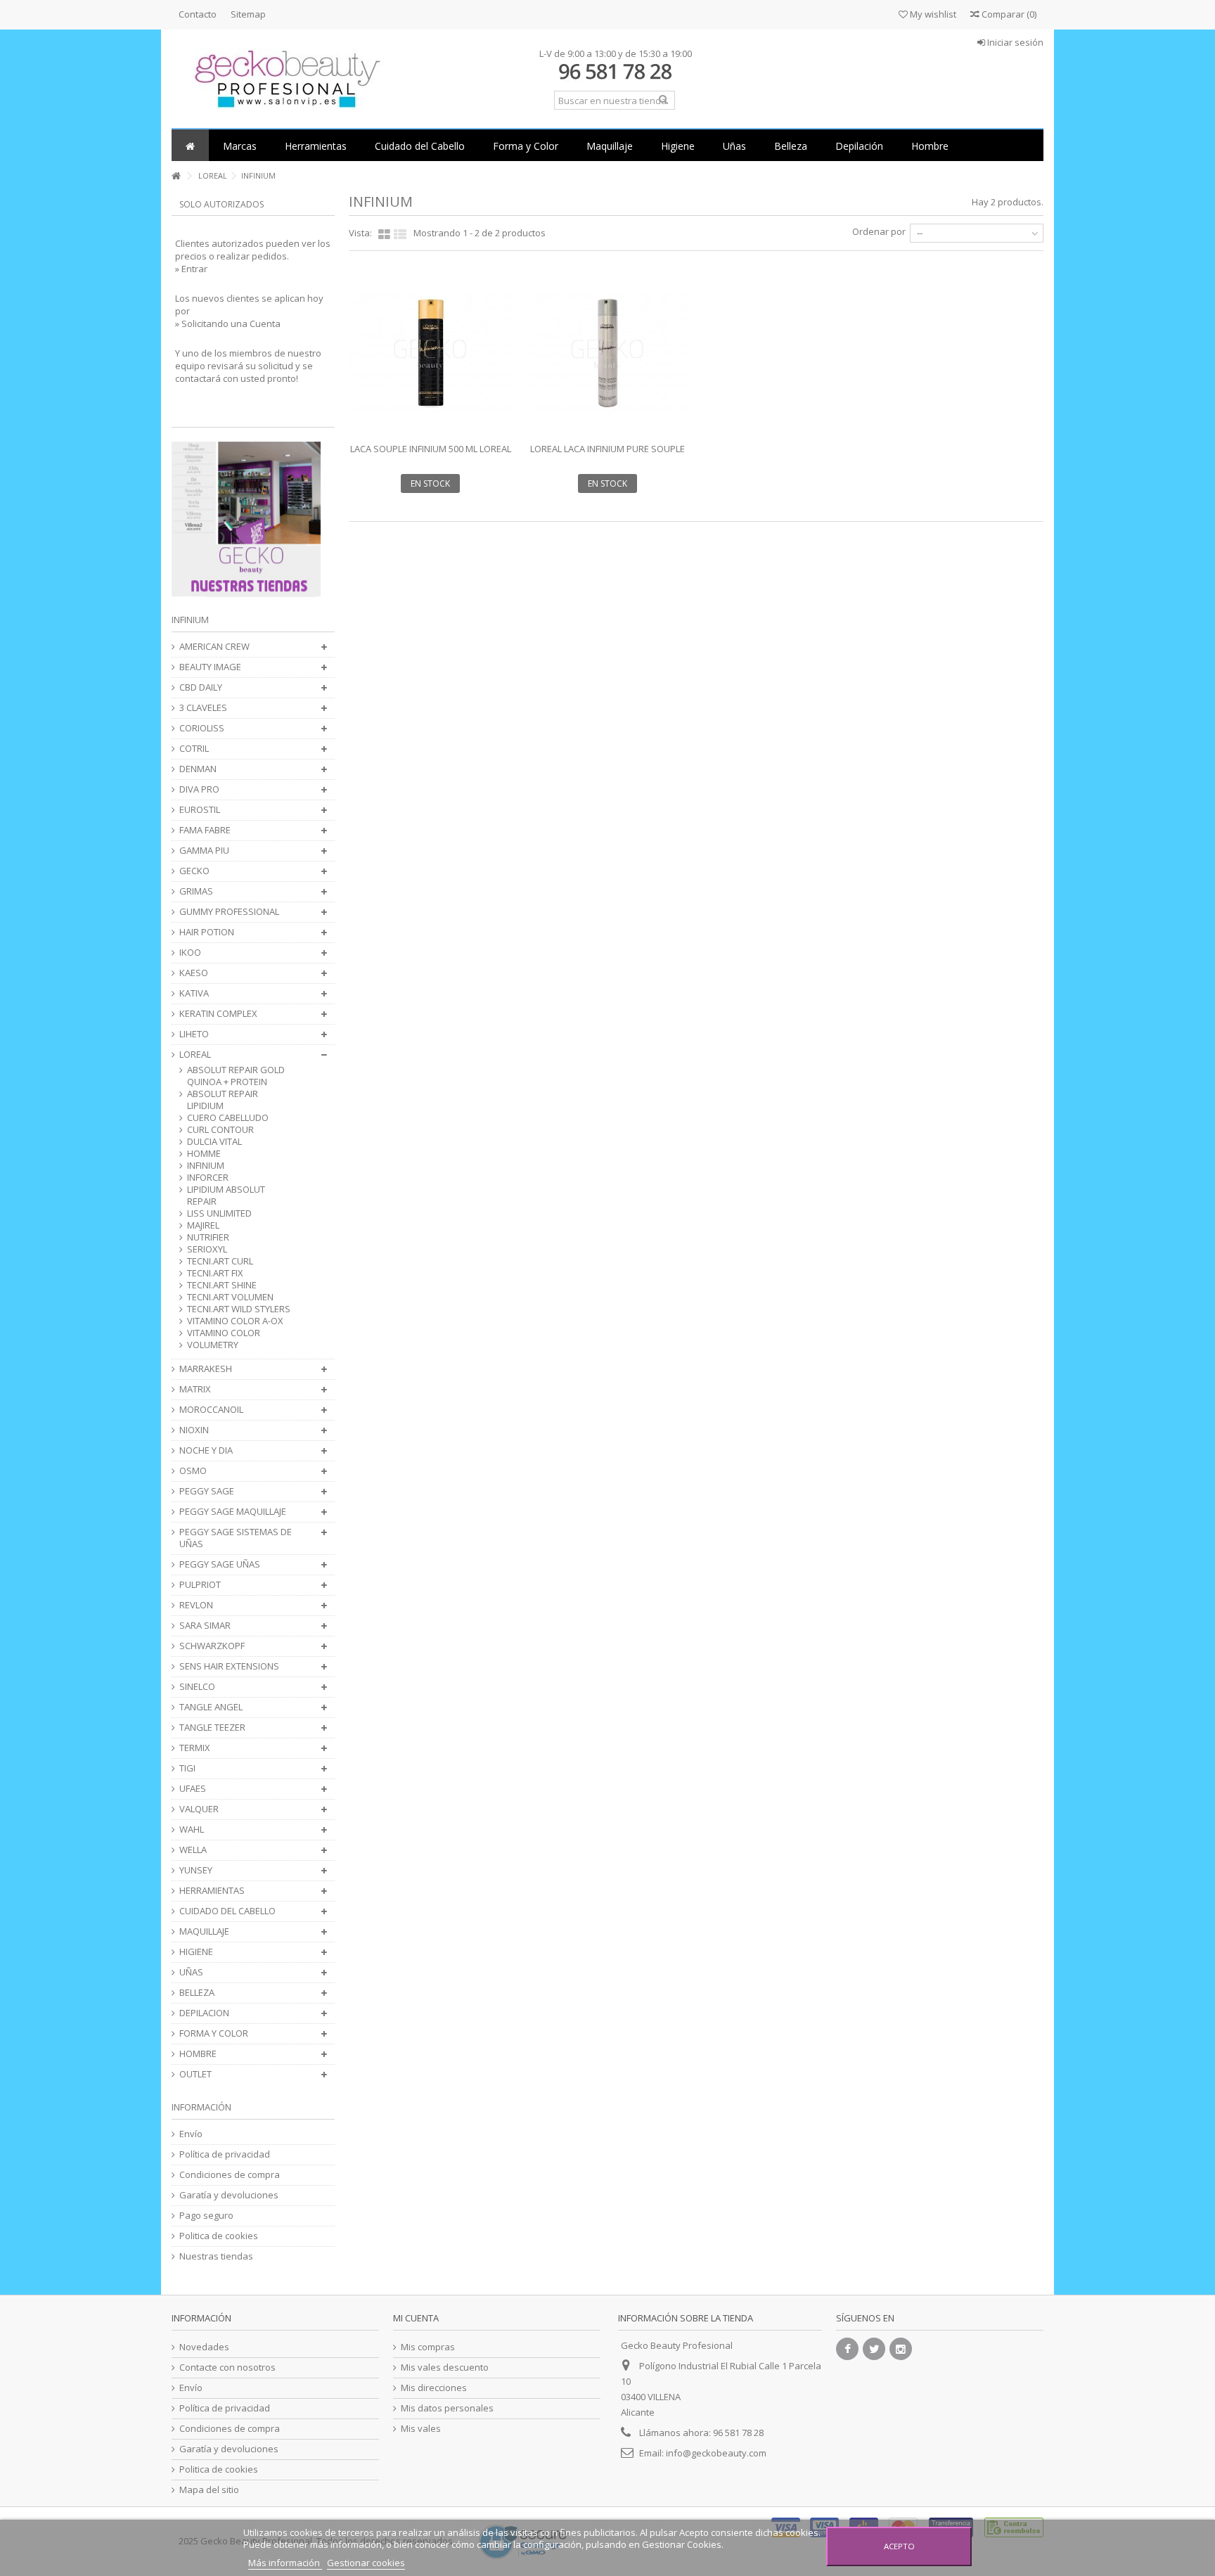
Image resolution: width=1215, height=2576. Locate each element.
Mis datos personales (447, 2408)
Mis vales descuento (445, 2367)
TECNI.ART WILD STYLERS (239, 1309)
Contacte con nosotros (227, 2367)
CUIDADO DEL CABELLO (227, 1911)
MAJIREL (203, 1225)
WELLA (193, 1850)
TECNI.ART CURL (220, 1261)
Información (201, 2107)
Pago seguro (206, 2216)
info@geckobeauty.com (716, 2453)
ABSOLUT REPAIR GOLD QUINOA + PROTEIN (236, 1076)
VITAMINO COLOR (224, 1333)
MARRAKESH (206, 1369)
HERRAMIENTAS (212, 1891)
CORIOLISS (202, 728)
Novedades (204, 2347)
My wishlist (932, 14)
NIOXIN (194, 1430)
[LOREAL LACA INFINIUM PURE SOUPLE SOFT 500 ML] (607, 352)
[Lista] (400, 235)
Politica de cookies (219, 2236)
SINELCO (197, 1687)
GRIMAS (196, 891)
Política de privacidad (225, 2154)
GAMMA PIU (204, 851)
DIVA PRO (199, 789)
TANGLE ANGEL (211, 1707)
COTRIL (194, 749)
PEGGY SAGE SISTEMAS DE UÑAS (236, 1538)
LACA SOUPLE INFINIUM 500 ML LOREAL (431, 449)
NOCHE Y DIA (206, 1450)
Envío (191, 2134)
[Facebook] (847, 2349)
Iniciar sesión (1014, 42)
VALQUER (199, 1809)
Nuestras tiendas (216, 2256)
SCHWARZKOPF (212, 1646)
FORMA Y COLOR (214, 2033)
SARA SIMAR (205, 1626)
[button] (240, 145)
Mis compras (428, 2347)
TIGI (187, 1768)
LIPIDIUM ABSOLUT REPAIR (226, 1196)
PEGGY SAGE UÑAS (220, 1564)
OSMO (193, 1471)
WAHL (192, 1830)
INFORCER (208, 1178)
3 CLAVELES (203, 708)
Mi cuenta (416, 2318)
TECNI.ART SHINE (222, 1285)
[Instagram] (901, 2349)
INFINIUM (206, 1166)
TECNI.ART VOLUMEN (230, 1297)
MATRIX (195, 1389)
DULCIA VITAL (214, 1142)
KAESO (194, 973)
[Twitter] (874, 2349)
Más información (285, 2563)
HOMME (204, 1154)
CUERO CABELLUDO (228, 1118)
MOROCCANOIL (211, 1410)
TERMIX (195, 1748)
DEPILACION (204, 2013)
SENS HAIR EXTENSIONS (229, 1666)
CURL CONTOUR (220, 1130)
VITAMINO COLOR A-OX (235, 1321)
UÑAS (191, 1972)
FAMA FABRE (205, 830)
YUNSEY (196, 1870)
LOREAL (195, 1055)
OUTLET (195, 2074)
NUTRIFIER (208, 1237)
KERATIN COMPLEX (218, 1014)
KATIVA (194, 993)
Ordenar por (879, 231)
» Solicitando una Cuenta (228, 323)
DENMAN (198, 769)
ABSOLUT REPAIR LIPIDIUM (223, 1100)
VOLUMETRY (213, 1345)
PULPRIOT (200, 1585)
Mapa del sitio (209, 2490)
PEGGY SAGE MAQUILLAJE (233, 1512)
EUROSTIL (200, 810)
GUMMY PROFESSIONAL (229, 912)
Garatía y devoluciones (229, 2195)
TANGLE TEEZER (212, 1728)
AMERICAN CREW (214, 647)
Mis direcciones (434, 2388)
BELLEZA (197, 1993)
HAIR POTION (207, 932)
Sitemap (248, 14)
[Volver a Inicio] (176, 176)
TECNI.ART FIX (215, 1273)
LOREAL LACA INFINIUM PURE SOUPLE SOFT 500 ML (607, 455)
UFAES (193, 1789)
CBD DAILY (201, 687)
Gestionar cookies (366, 2563)
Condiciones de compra (230, 2175)
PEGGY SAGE (207, 1491)
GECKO (194, 871)
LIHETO (194, 1034)
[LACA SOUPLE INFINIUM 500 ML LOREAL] (430, 352)
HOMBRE (198, 2054)
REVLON (196, 1605)
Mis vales (421, 2429)
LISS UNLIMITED (219, 1213)
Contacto (198, 14)
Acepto (899, 2546)
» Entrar (191, 269)
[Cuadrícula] (384, 235)
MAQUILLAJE (204, 1931)
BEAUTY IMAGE (210, 667)
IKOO (190, 953)
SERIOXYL (207, 1249)
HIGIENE (196, 1952)
